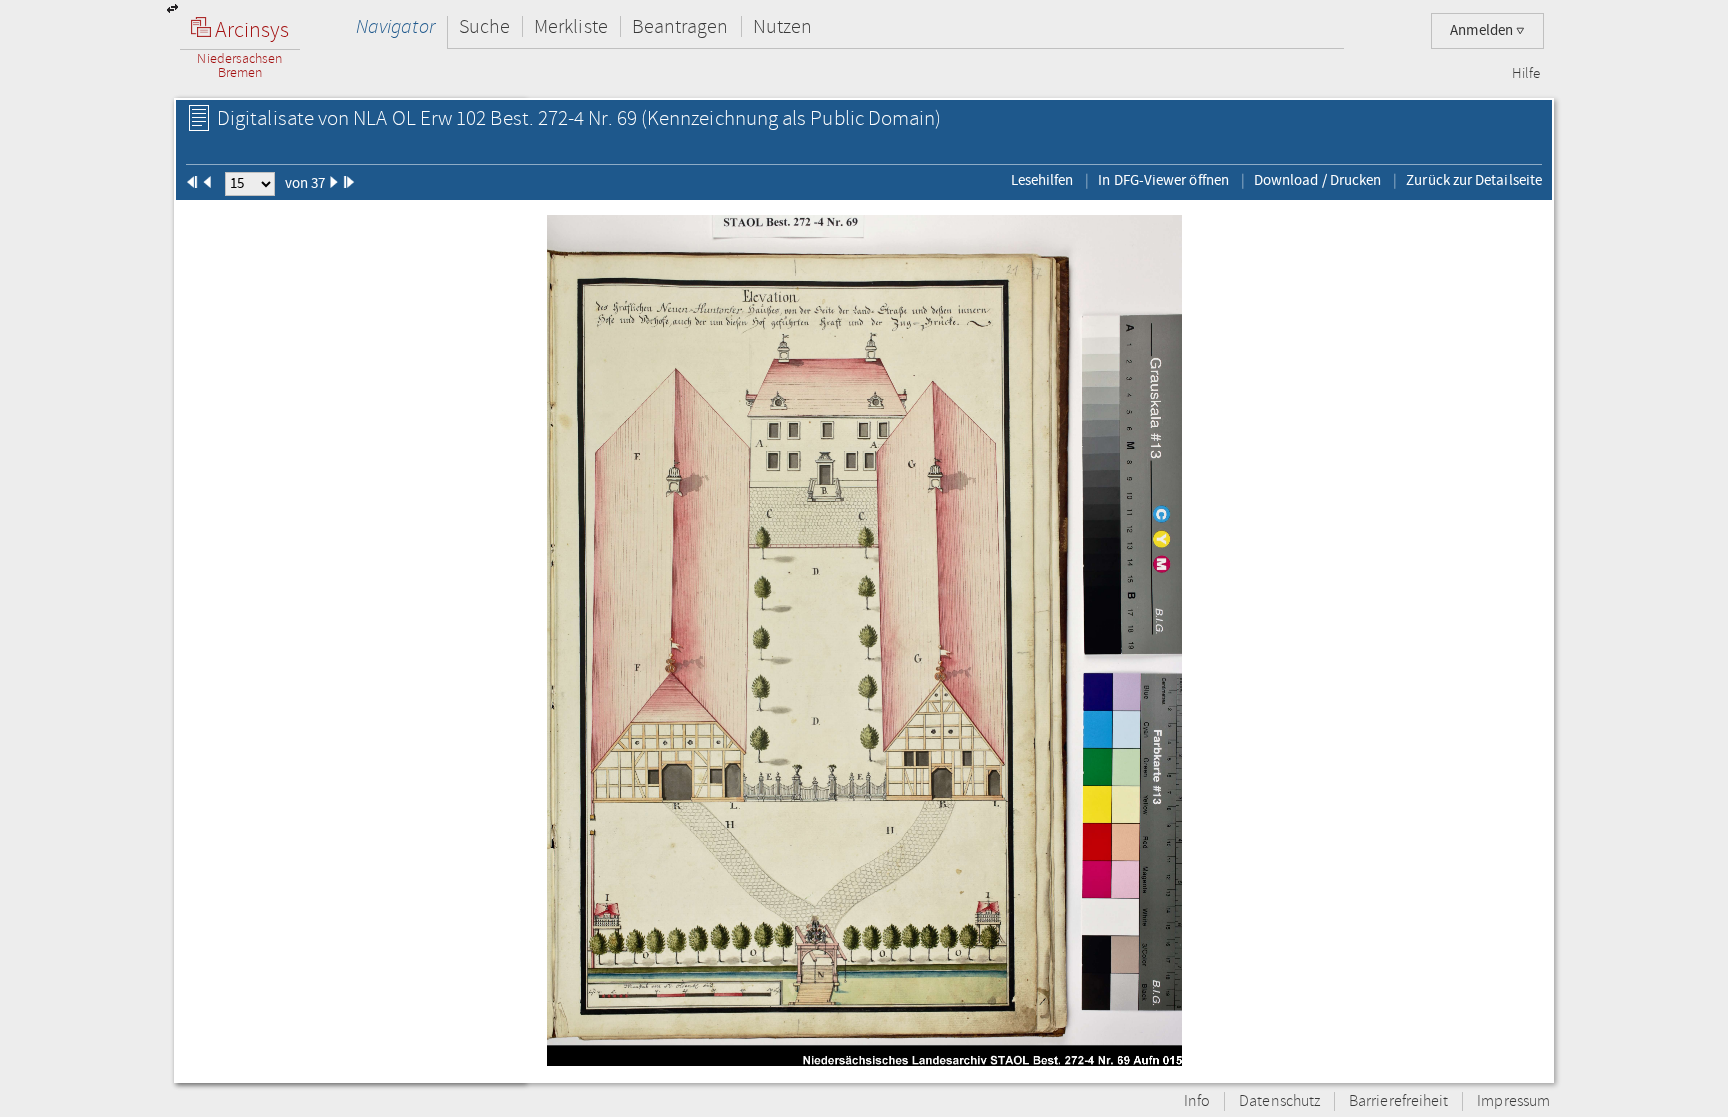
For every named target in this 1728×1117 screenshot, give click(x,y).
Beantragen (680, 26)
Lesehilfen (1042, 180)
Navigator (395, 26)
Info (1197, 1101)
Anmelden (1483, 30)
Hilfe (1526, 74)
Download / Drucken (1317, 180)
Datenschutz (1279, 1101)
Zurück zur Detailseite (1474, 180)
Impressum (1513, 1101)
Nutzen (782, 26)
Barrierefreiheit (1398, 1101)
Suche (484, 26)
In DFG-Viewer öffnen (1163, 180)
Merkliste (571, 26)
